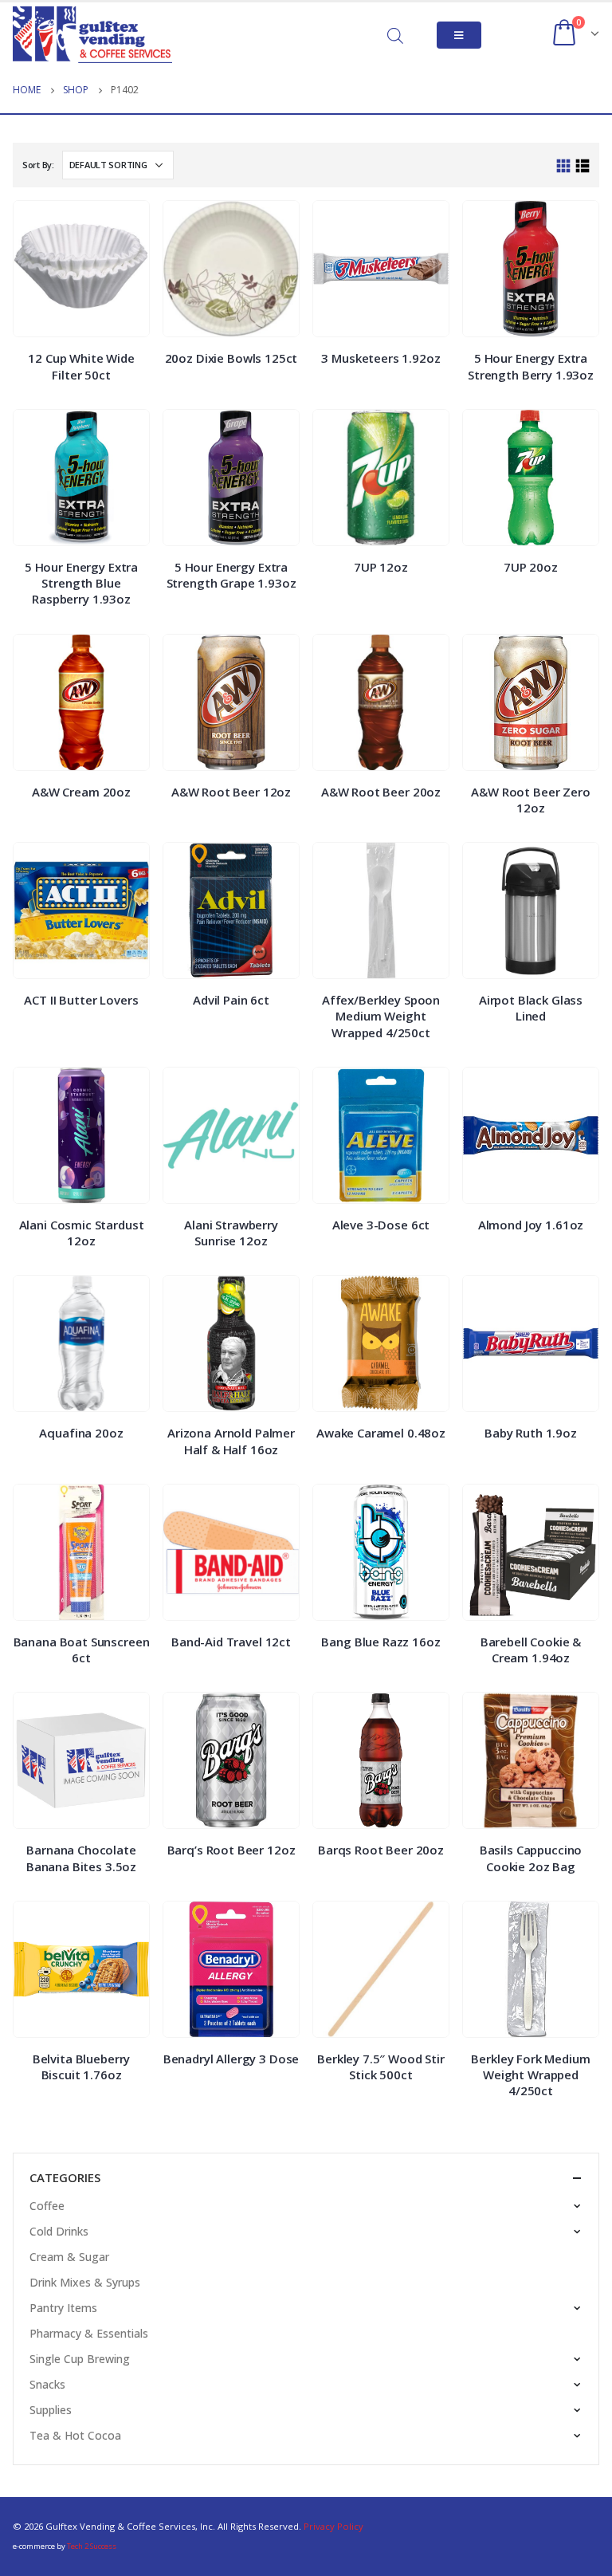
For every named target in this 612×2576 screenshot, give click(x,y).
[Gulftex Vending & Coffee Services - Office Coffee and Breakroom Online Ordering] (92, 35)
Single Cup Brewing (80, 2359)
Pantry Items (63, 2308)
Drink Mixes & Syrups (85, 2282)
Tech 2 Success (92, 2546)
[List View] (582, 166)
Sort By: (38, 165)
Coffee (47, 2206)
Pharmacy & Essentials (89, 2333)
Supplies (51, 2410)
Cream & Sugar (69, 2257)
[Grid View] (564, 166)
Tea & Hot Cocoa (75, 2435)
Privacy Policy (333, 2526)
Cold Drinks (59, 2231)
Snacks (47, 2384)
